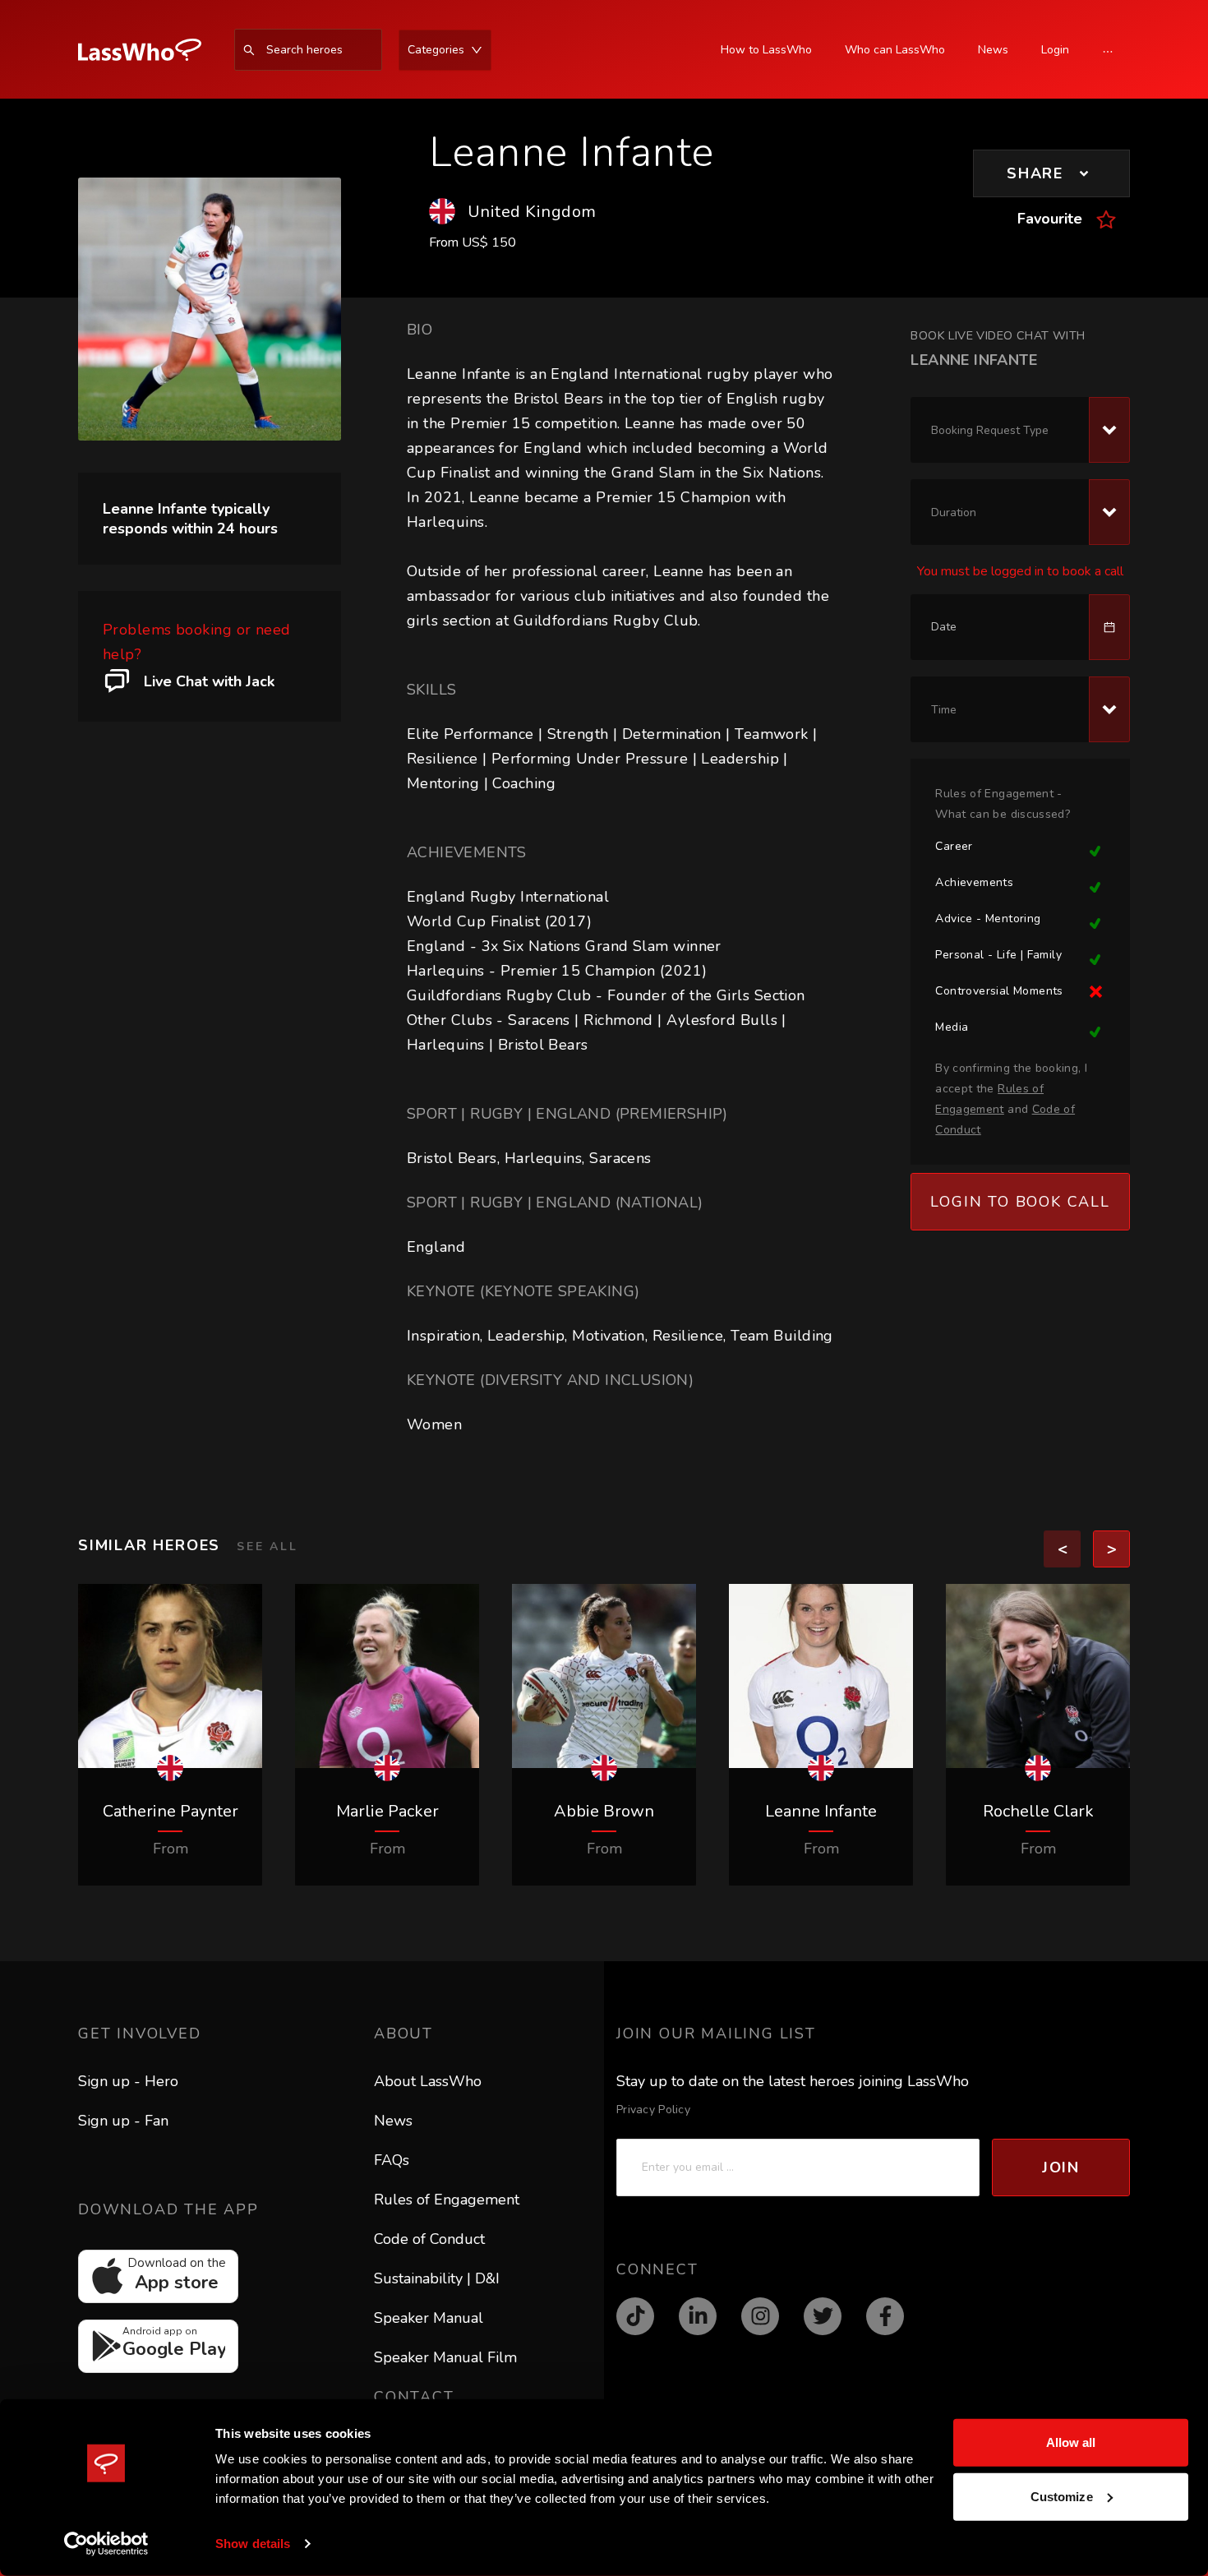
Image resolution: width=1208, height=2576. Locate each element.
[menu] (341, 50)
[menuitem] (148, 50)
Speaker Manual (429, 2318)
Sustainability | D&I (437, 2278)
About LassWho (428, 2081)
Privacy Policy (653, 2110)
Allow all (1071, 2442)
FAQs (392, 2160)
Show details (253, 2544)
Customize (1062, 2496)
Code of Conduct (429, 2239)
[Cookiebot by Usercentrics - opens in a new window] (106, 2544)
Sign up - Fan (123, 2121)
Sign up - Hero (128, 2081)
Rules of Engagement (447, 2200)
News (393, 2121)
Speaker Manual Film (445, 2357)
